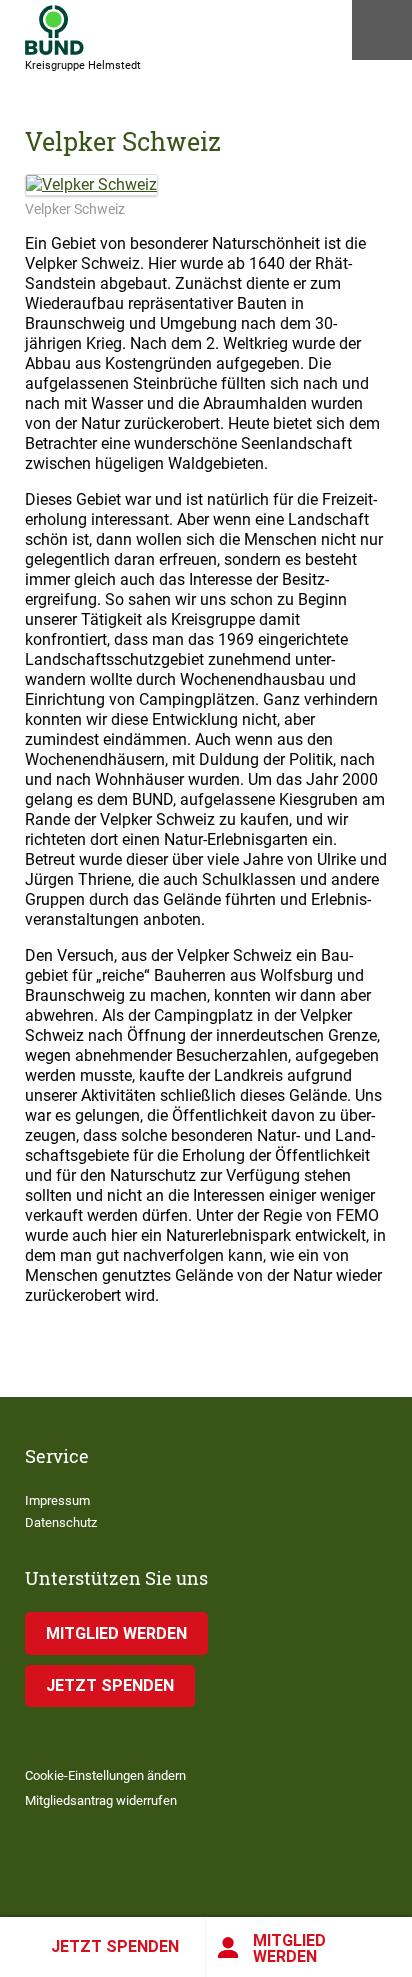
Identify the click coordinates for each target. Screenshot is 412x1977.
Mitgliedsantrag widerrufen (101, 1800)
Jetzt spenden (115, 1946)
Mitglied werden (289, 1948)
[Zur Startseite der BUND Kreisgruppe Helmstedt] (54, 30)
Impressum (57, 1500)
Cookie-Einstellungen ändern (105, 1775)
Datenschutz (61, 1522)
